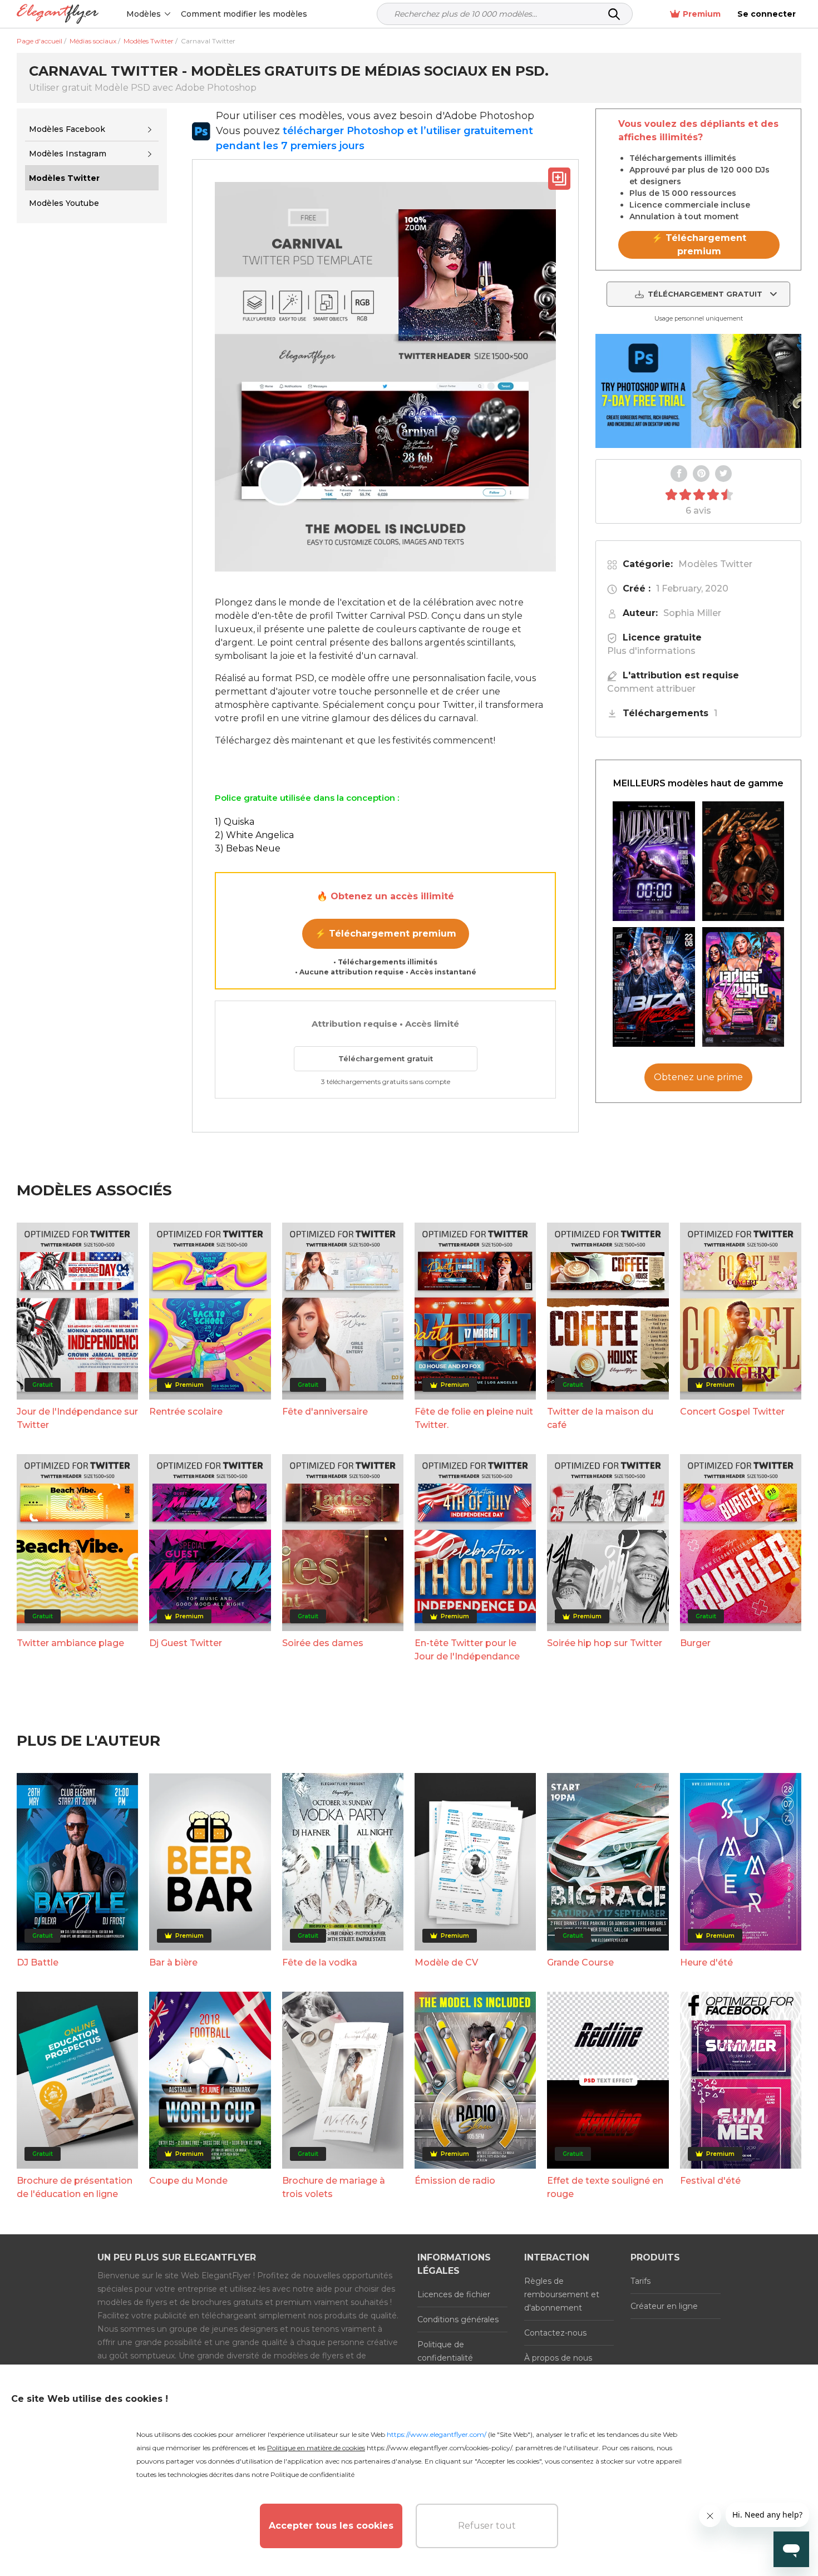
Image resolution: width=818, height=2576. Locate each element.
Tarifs (640, 2281)
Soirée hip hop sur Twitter (605, 1643)
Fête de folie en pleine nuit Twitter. (474, 1418)
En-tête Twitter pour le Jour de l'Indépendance (467, 1650)
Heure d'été (706, 1962)
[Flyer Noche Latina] (743, 861)
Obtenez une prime (698, 1077)
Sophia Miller (692, 613)
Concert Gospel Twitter (732, 1412)
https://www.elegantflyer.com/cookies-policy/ (439, 2448)
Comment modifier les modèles (244, 14)
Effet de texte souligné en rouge (605, 2187)
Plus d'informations (651, 651)
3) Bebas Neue (248, 848)
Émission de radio (455, 2181)
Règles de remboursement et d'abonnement (562, 2294)
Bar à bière (173, 1962)
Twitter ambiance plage (70, 1643)
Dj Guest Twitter (186, 1643)
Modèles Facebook (67, 129)
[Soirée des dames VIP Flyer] (743, 987)
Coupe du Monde (188, 2181)
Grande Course (580, 1962)
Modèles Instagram (68, 154)
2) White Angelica (254, 835)
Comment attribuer (651, 689)
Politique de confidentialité (445, 2351)
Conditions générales (458, 2319)
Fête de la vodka (320, 1962)
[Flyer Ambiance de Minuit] (654, 861)
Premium (702, 14)
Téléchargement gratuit (386, 1058)
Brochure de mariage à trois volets (334, 2187)
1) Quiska (235, 822)
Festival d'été (710, 2181)
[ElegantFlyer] (58, 14)
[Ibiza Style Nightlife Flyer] (654, 987)
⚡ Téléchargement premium (386, 934)
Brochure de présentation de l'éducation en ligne (75, 2187)
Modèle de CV (446, 1962)
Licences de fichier (454, 2294)
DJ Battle (38, 1962)
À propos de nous (558, 2358)
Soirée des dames (323, 1643)
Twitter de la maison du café (600, 1418)
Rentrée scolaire (186, 1412)
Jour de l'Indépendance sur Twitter (77, 1418)
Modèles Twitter (715, 564)
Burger (695, 1643)
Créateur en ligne (664, 2306)
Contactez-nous (555, 2333)
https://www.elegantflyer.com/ (437, 2434)
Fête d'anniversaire (325, 1412)
